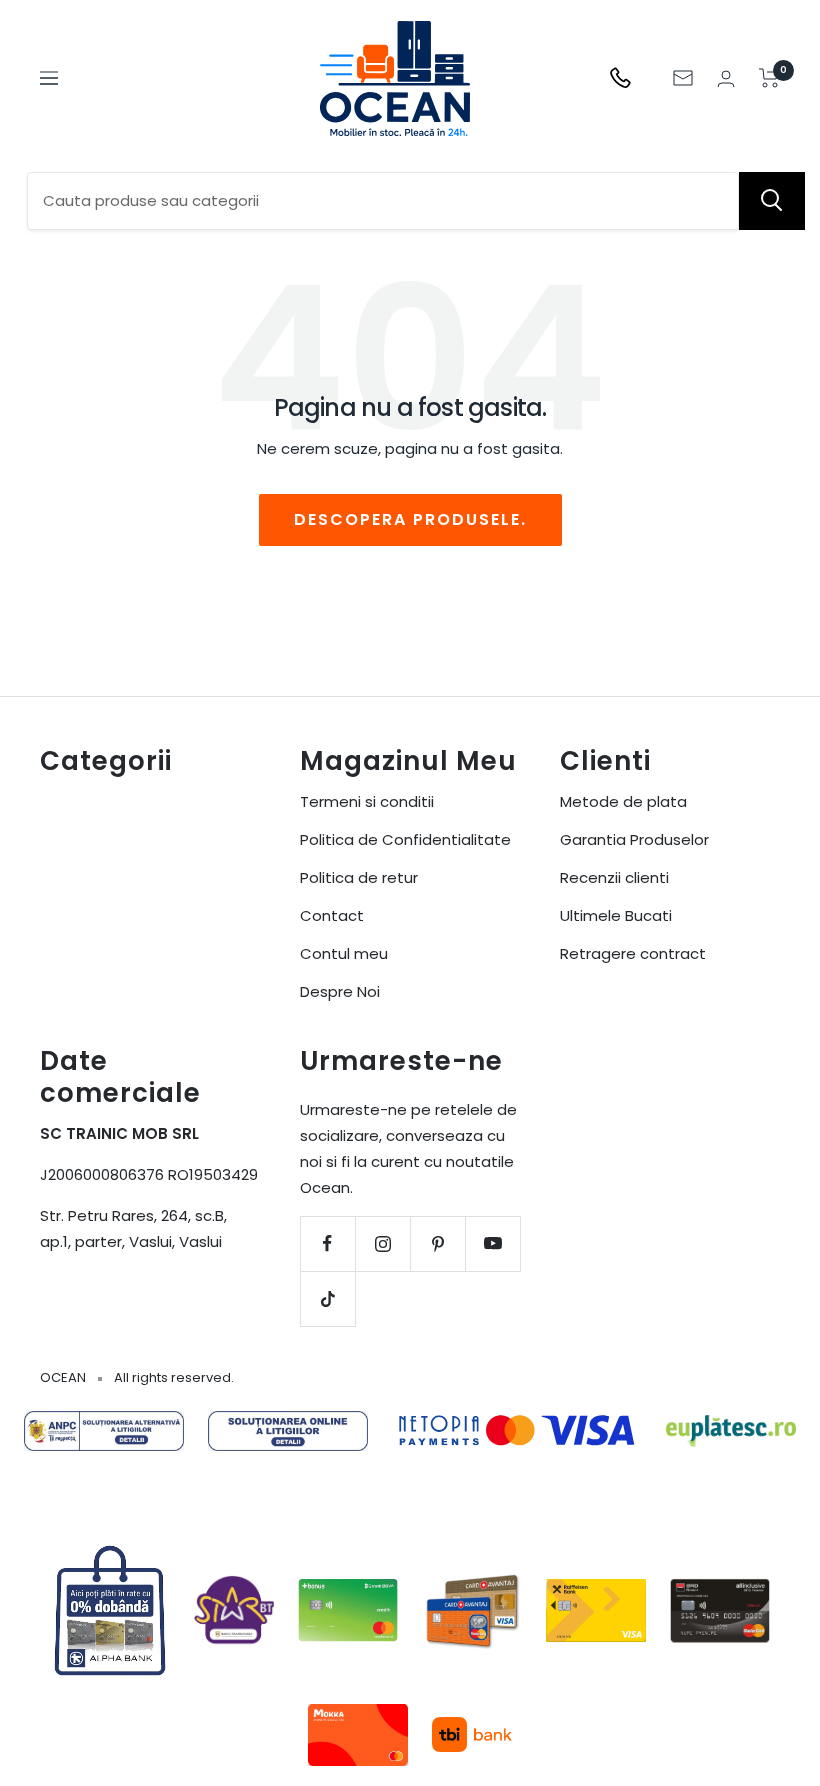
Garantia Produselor (634, 839)
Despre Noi (340, 991)
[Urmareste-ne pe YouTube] (492, 1243)
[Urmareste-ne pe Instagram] (382, 1243)
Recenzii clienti (614, 877)
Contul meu (344, 953)
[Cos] (769, 78)
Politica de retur (359, 877)
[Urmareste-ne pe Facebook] (327, 1243)
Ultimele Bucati (616, 915)
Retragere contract (633, 953)
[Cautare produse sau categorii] (772, 201)
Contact (332, 915)
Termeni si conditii (367, 801)
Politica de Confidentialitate (405, 839)
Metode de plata (623, 801)
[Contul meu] (726, 78)
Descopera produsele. (410, 519)
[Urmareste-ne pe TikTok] (327, 1298)
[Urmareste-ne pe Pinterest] (437, 1243)
